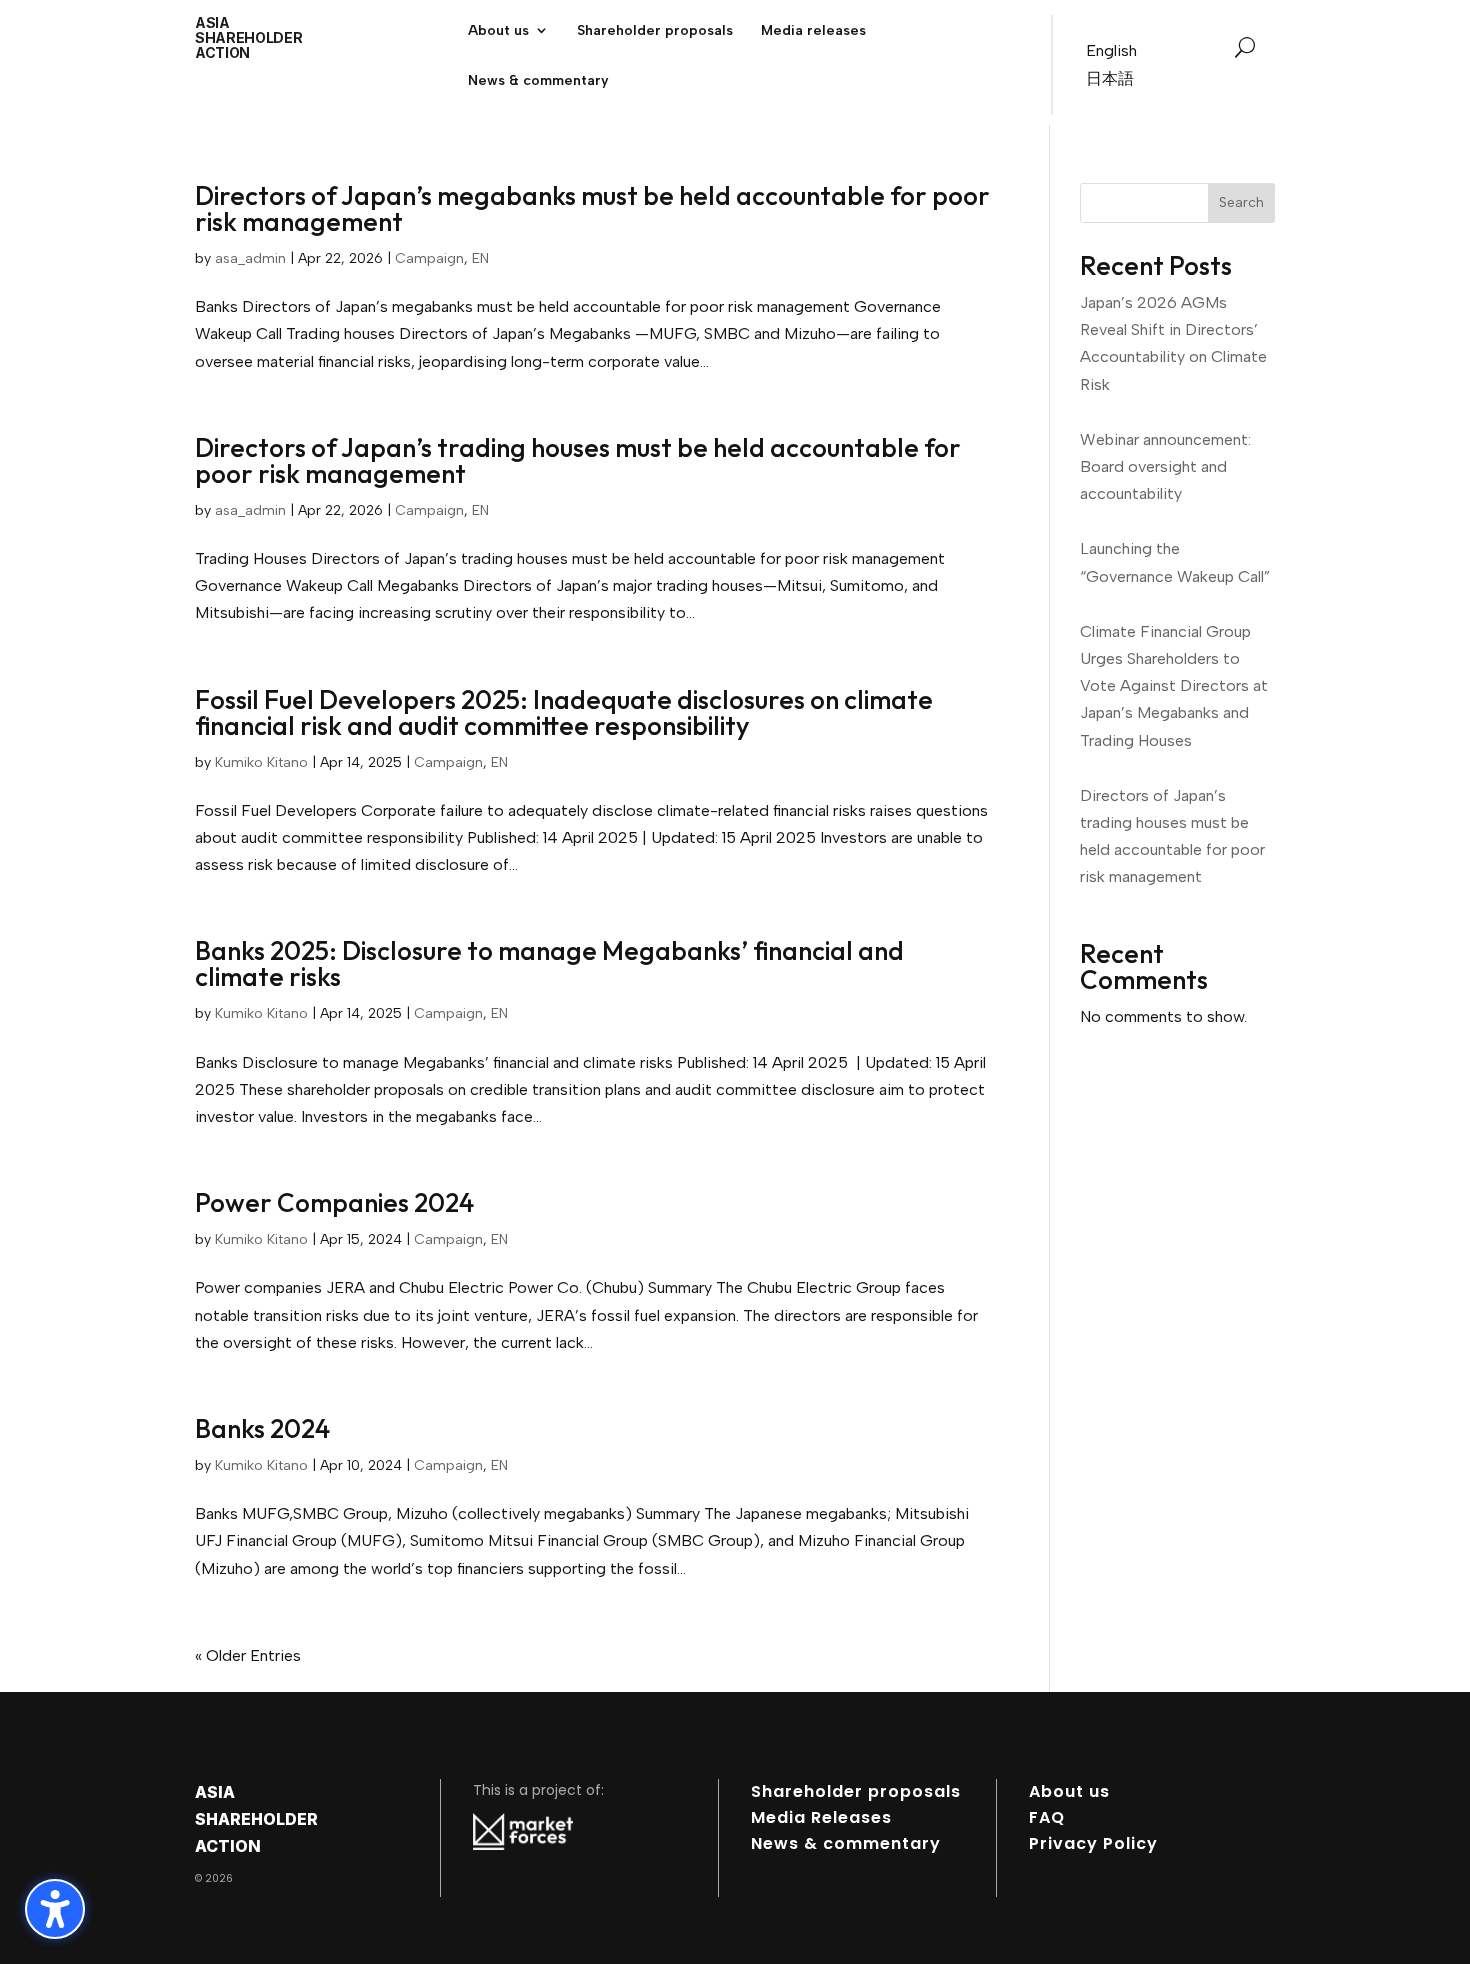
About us (1069, 1791)
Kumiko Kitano (261, 762)
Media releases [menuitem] (813, 31)
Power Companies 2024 (334, 1202)
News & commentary (846, 1843)
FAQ (1047, 1817)
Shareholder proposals (856, 1791)
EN (480, 258)
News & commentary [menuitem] (538, 81)
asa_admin (250, 258)
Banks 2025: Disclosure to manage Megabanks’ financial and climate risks (549, 963)
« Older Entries (248, 1655)
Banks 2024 (262, 1428)
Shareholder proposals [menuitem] (655, 31)
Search (1241, 202)
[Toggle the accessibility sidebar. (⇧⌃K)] (55, 1909)
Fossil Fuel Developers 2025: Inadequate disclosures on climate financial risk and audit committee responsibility (564, 712)
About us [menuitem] (498, 31)
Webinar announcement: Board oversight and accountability (1165, 466)
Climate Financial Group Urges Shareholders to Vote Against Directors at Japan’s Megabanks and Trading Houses (1174, 686)
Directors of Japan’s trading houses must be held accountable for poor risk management (578, 460)
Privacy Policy (1093, 1843)
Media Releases (821, 1817)
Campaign (429, 258)
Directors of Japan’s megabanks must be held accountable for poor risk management (592, 208)
